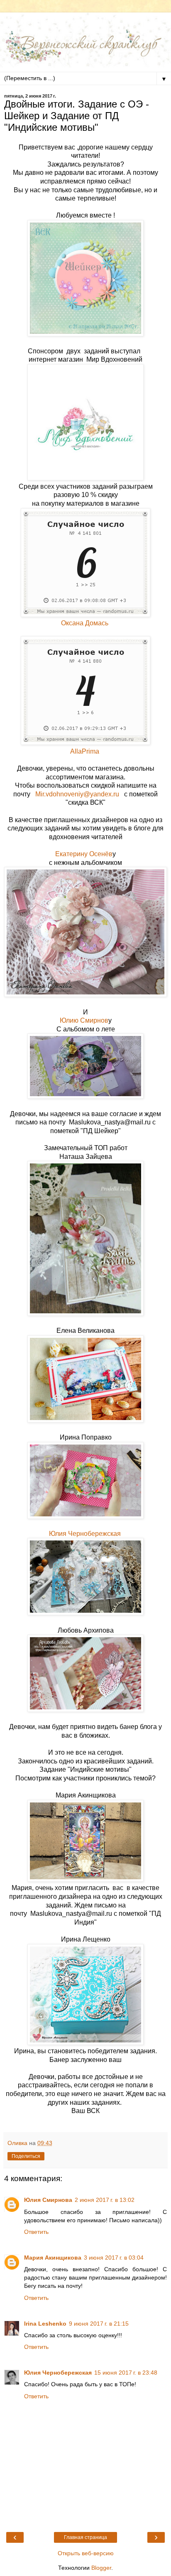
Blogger (101, 2568)
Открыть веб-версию (86, 2553)
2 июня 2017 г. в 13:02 (105, 2200)
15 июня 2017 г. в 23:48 (126, 2373)
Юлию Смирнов (84, 1020)
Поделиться (26, 2156)
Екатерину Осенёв (84, 854)
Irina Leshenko (45, 2324)
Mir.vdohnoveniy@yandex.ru (80, 794)
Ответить (36, 2232)
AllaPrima (85, 751)
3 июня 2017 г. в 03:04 (114, 2258)
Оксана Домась (85, 623)
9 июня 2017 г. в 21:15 (99, 2324)
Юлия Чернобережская (85, 1534)
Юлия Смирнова (48, 2200)
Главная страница (85, 2537)
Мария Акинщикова (53, 2258)
